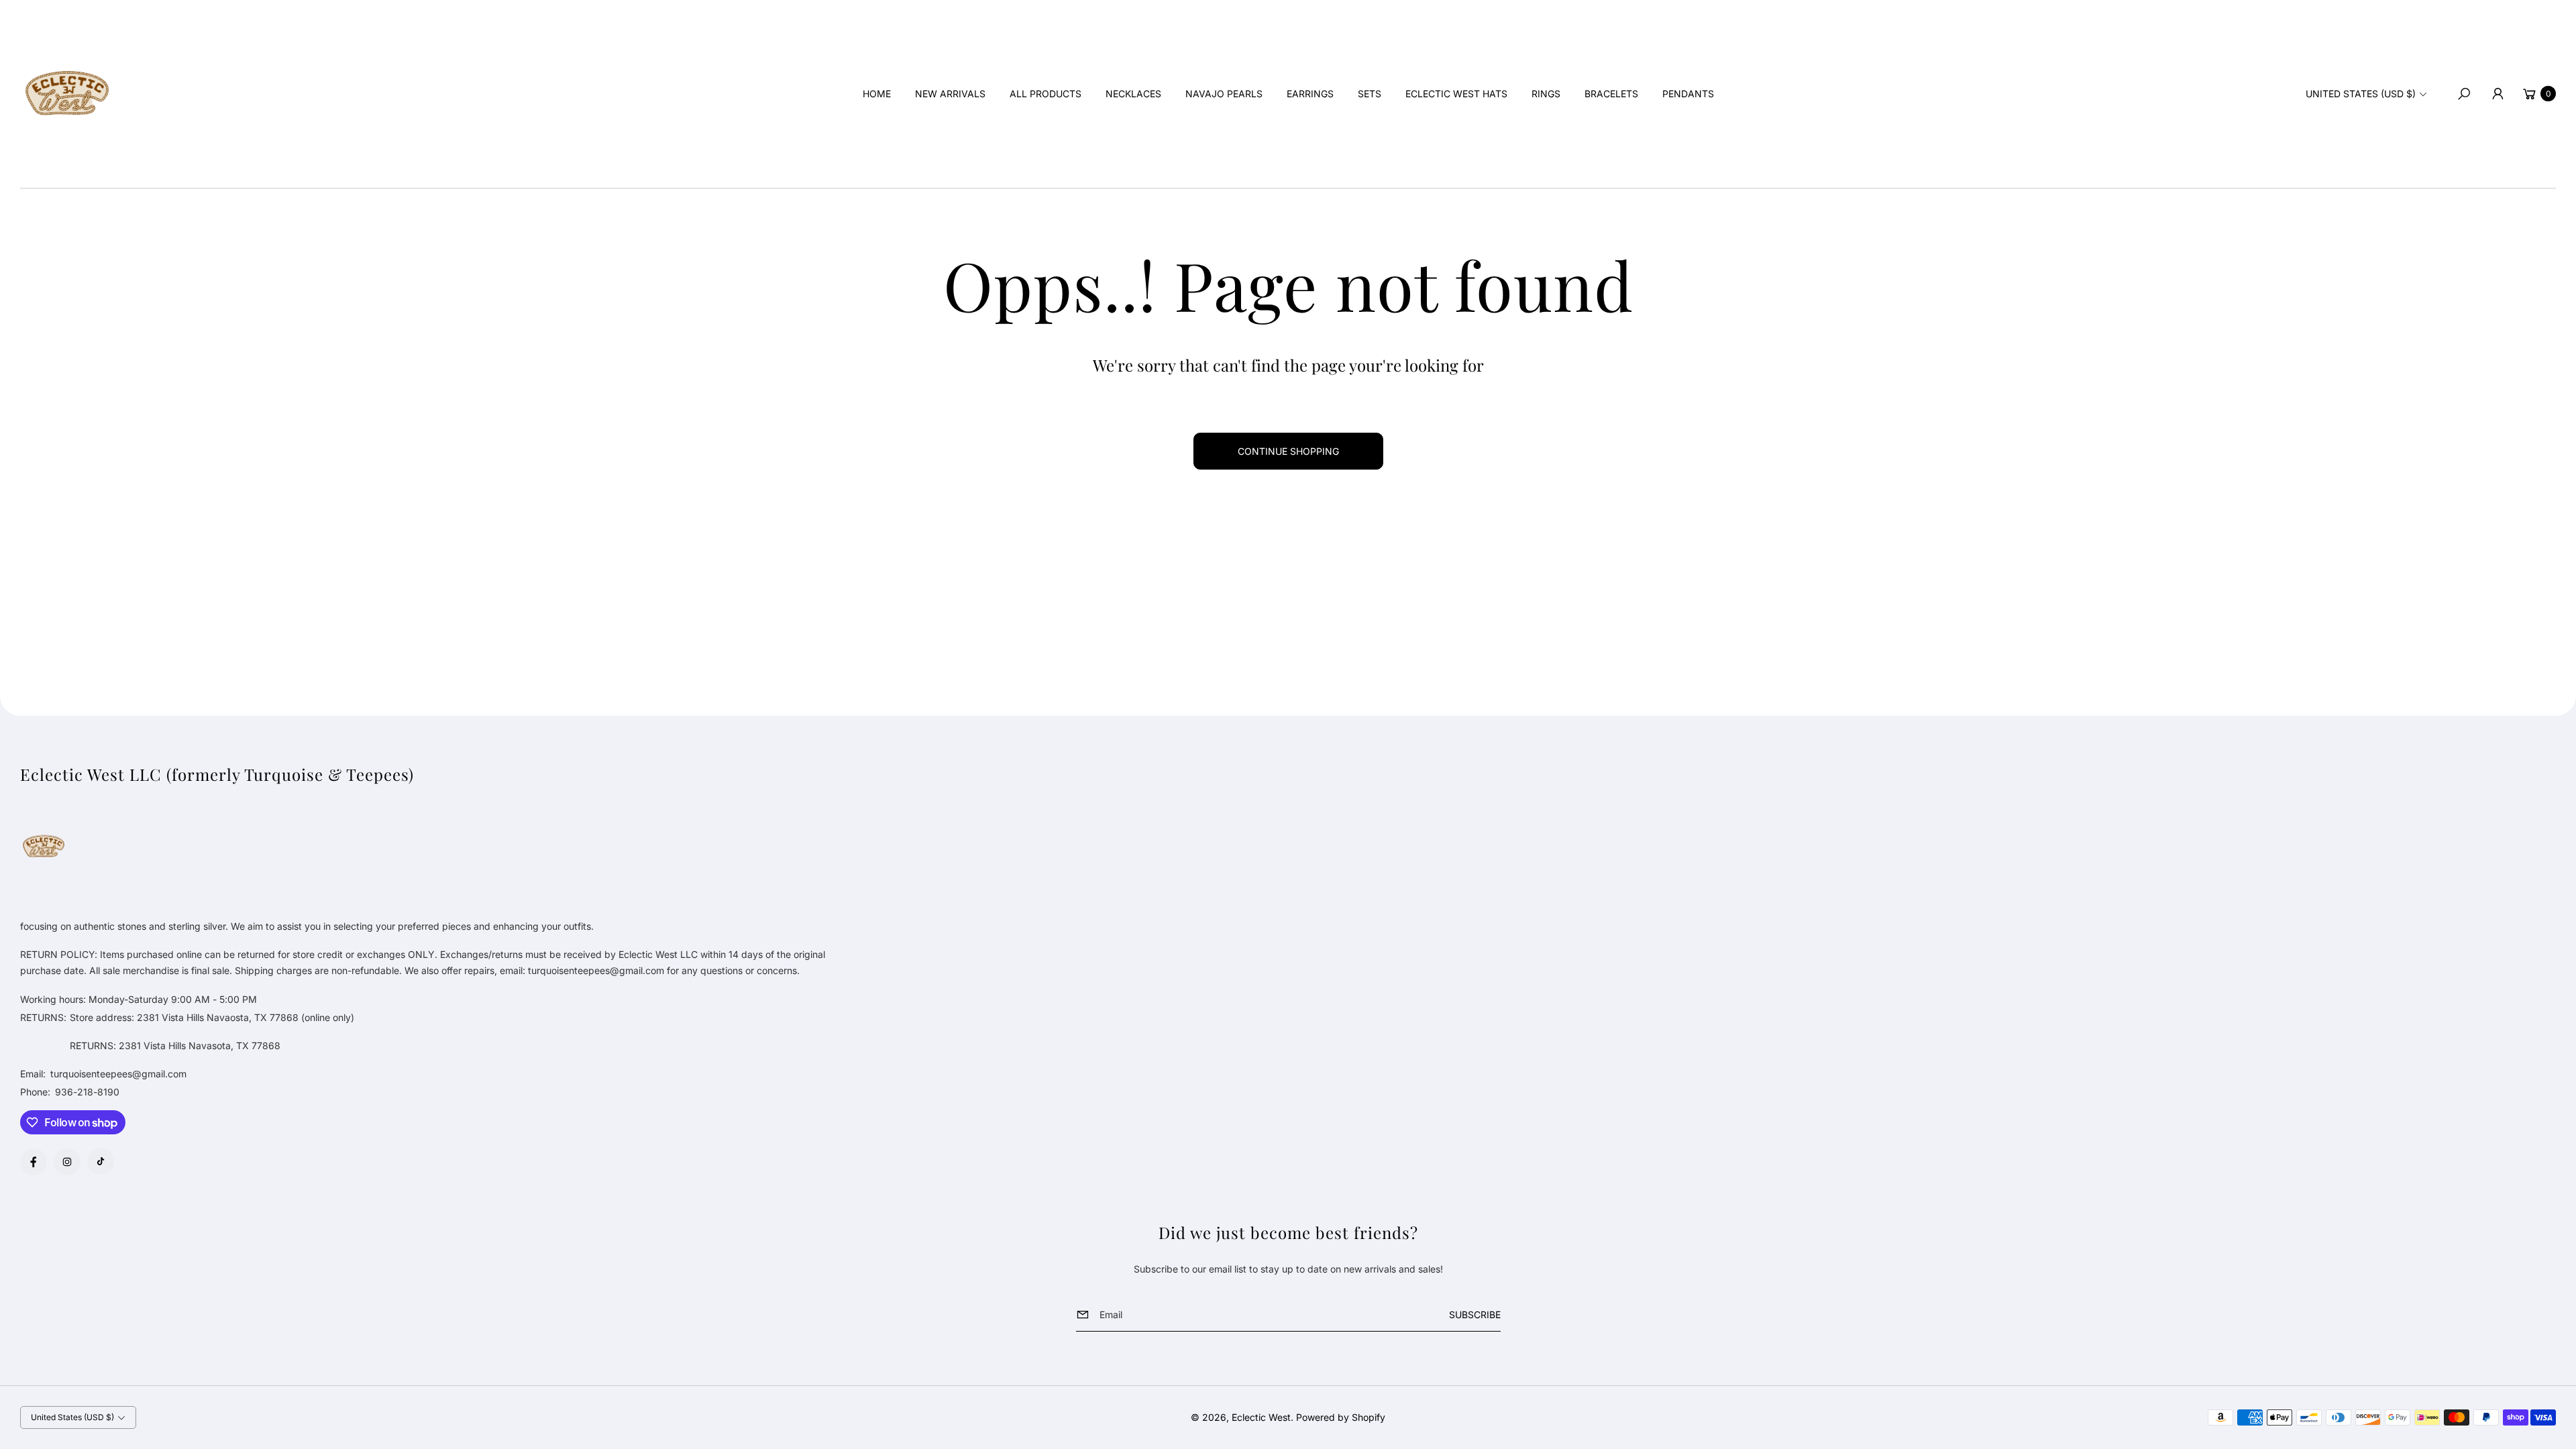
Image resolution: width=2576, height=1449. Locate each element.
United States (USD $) (2361, 94)
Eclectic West (1261, 1417)
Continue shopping (1288, 451)
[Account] (2498, 94)
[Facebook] (34, 1162)
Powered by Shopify (1341, 1417)
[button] (2464, 94)
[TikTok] (101, 1161)
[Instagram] (67, 1162)
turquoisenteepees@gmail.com (117, 1074)
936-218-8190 (87, 1092)
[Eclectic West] (67, 94)
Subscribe (1475, 1314)
